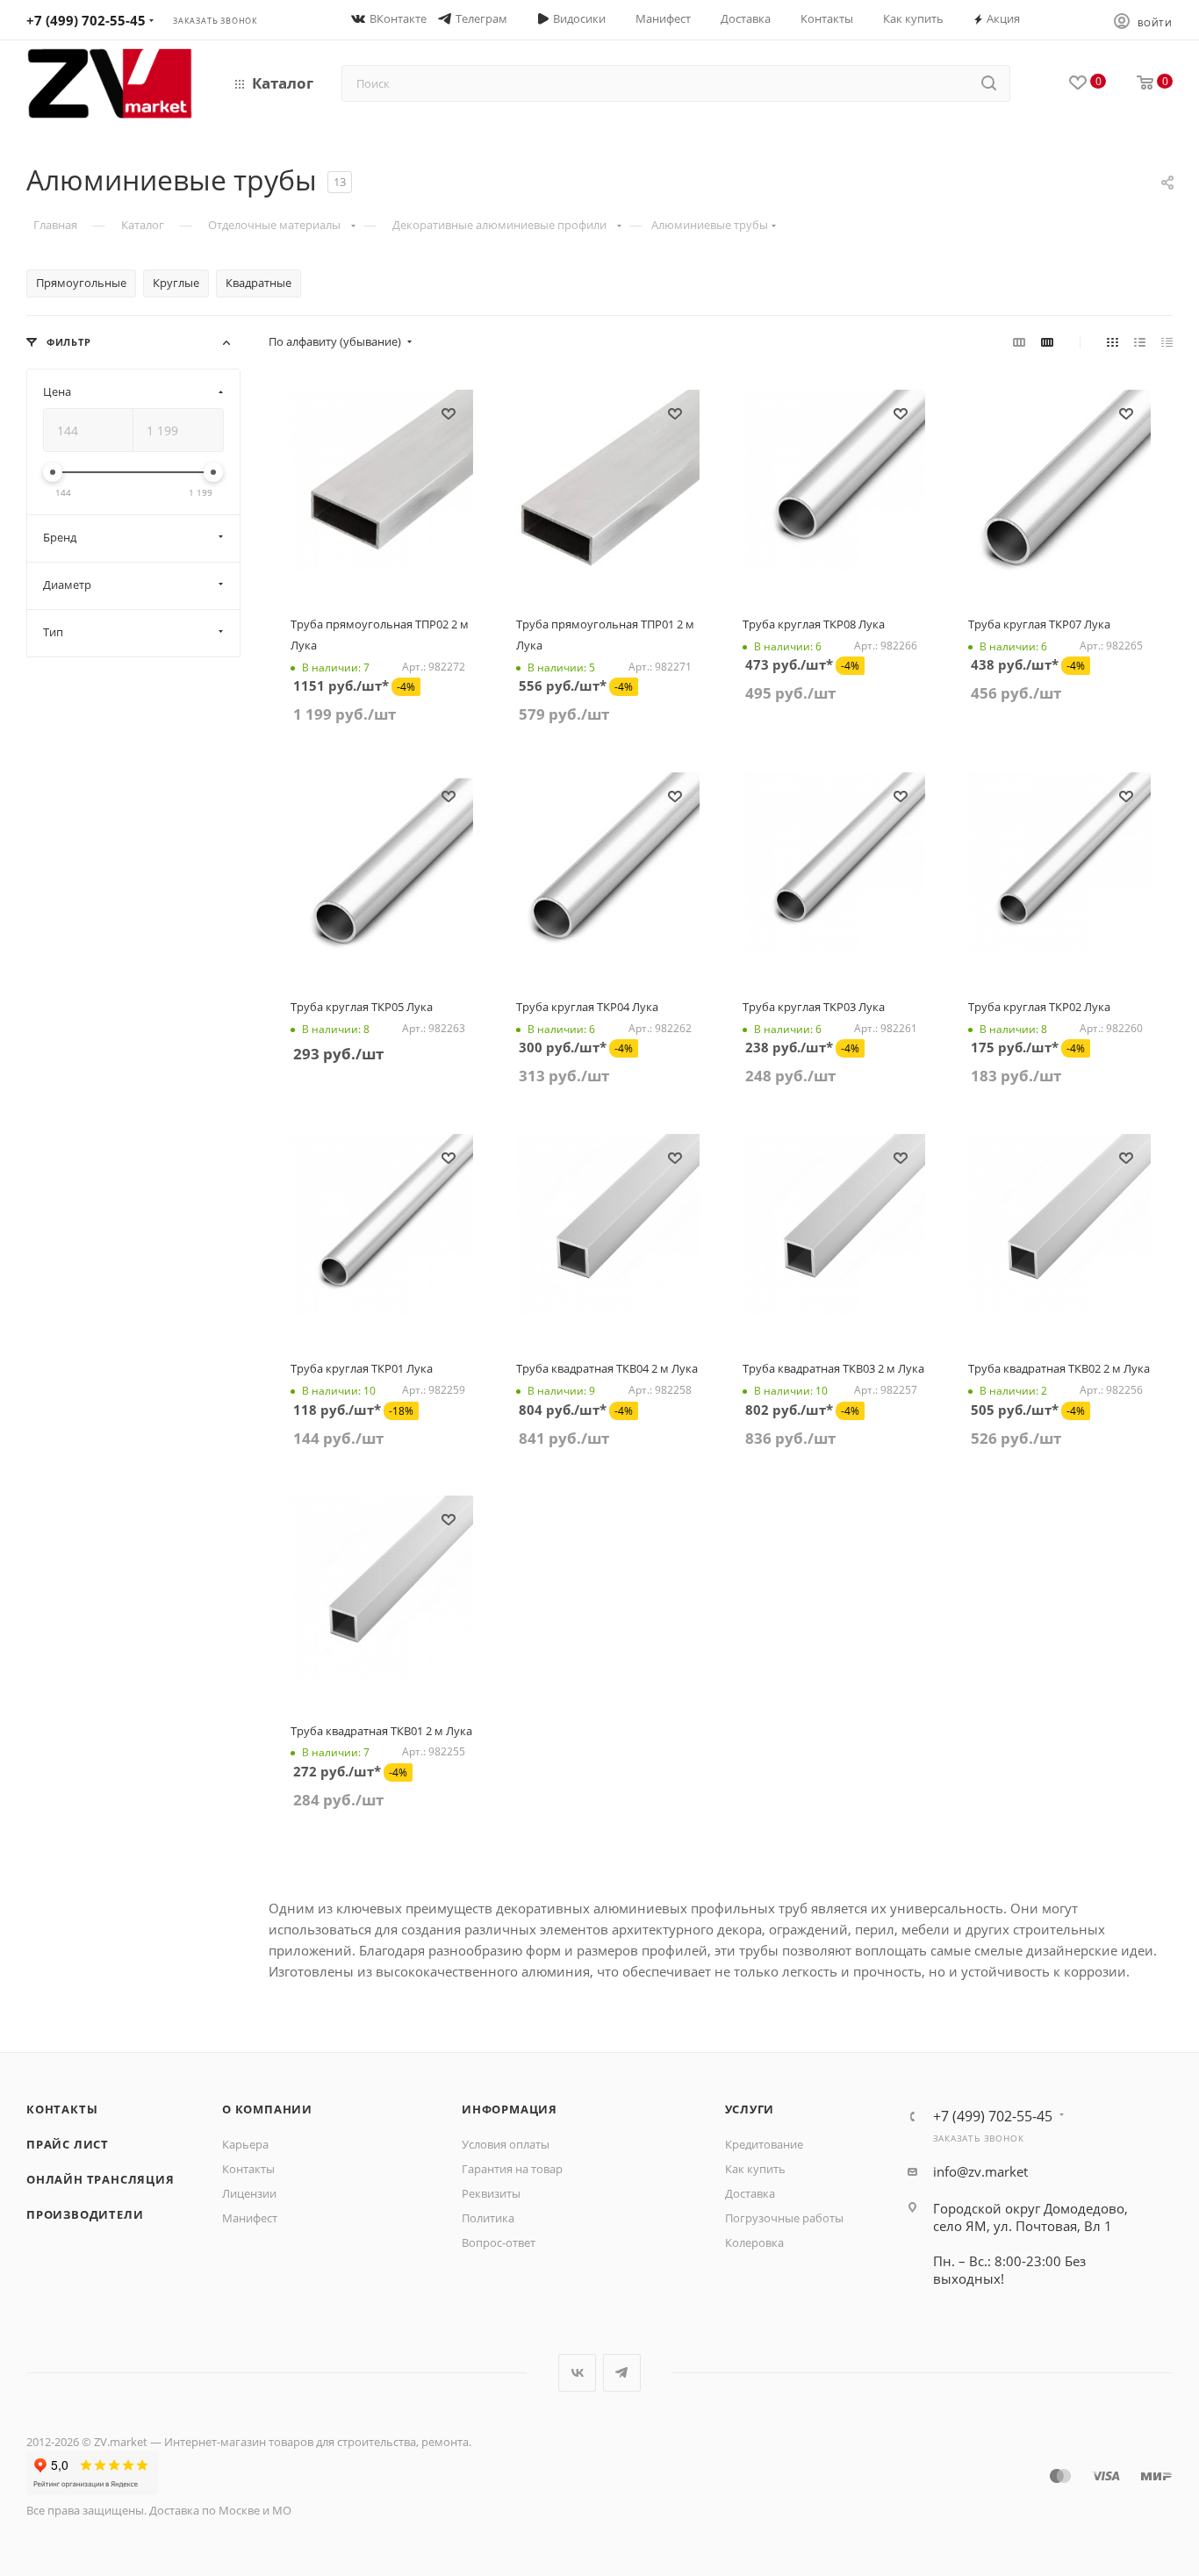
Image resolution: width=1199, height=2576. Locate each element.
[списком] (1140, 341)
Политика (488, 2218)
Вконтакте (577, 2373)
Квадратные (258, 283)
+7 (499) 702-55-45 (86, 20)
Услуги (750, 2109)
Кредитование (764, 2144)
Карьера (245, 2144)
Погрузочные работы (784, 2218)
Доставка (750, 2193)
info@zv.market (980, 2171)
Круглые (176, 283)
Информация (510, 2109)
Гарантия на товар (512, 2169)
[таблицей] (1167, 341)
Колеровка (754, 2242)
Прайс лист (68, 2144)
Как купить (755, 2169)
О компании (267, 2109)
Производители (85, 2214)
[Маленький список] (1019, 341)
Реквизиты (491, 2193)
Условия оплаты (506, 2144)
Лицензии (249, 2193)
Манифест (250, 2218)
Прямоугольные (81, 283)
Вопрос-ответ (499, 2242)
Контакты (62, 2109)
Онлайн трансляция (101, 2179)
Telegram (622, 2373)
